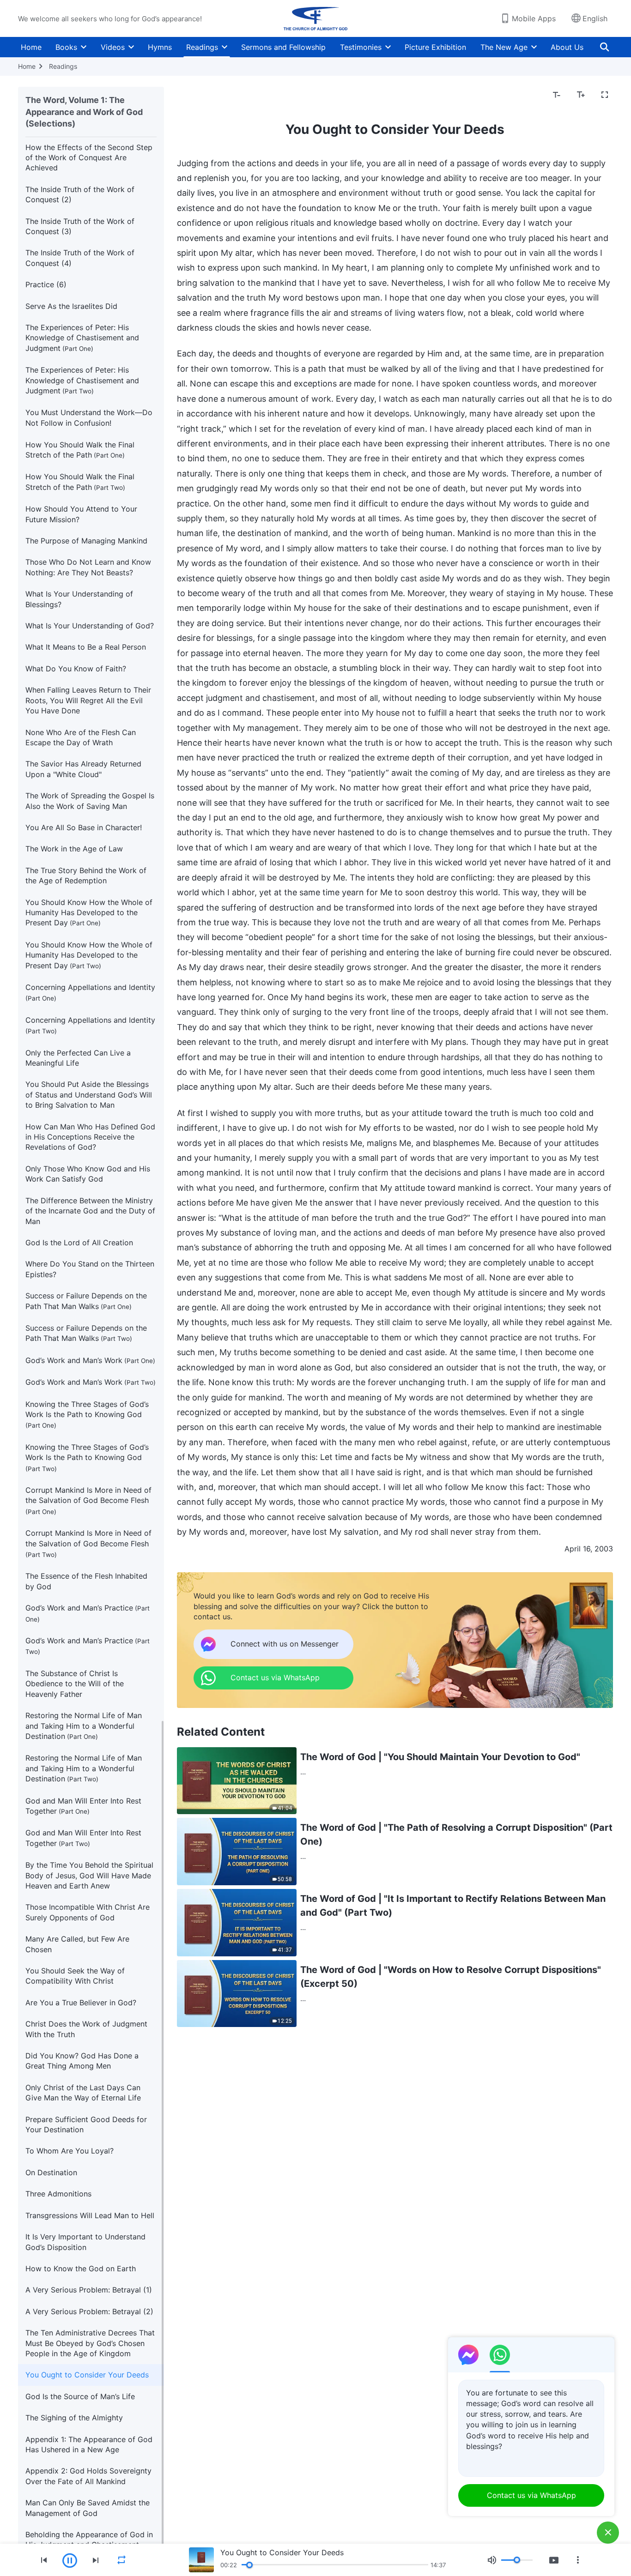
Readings (202, 47)
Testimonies (361, 47)
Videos (113, 47)
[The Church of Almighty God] (315, 18)
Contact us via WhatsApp (531, 2495)
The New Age (504, 47)
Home (31, 47)
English (595, 18)
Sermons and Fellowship (283, 47)
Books (66, 47)
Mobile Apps (534, 18)
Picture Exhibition (435, 47)
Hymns (160, 47)
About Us (567, 47)
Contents (198, 95)
